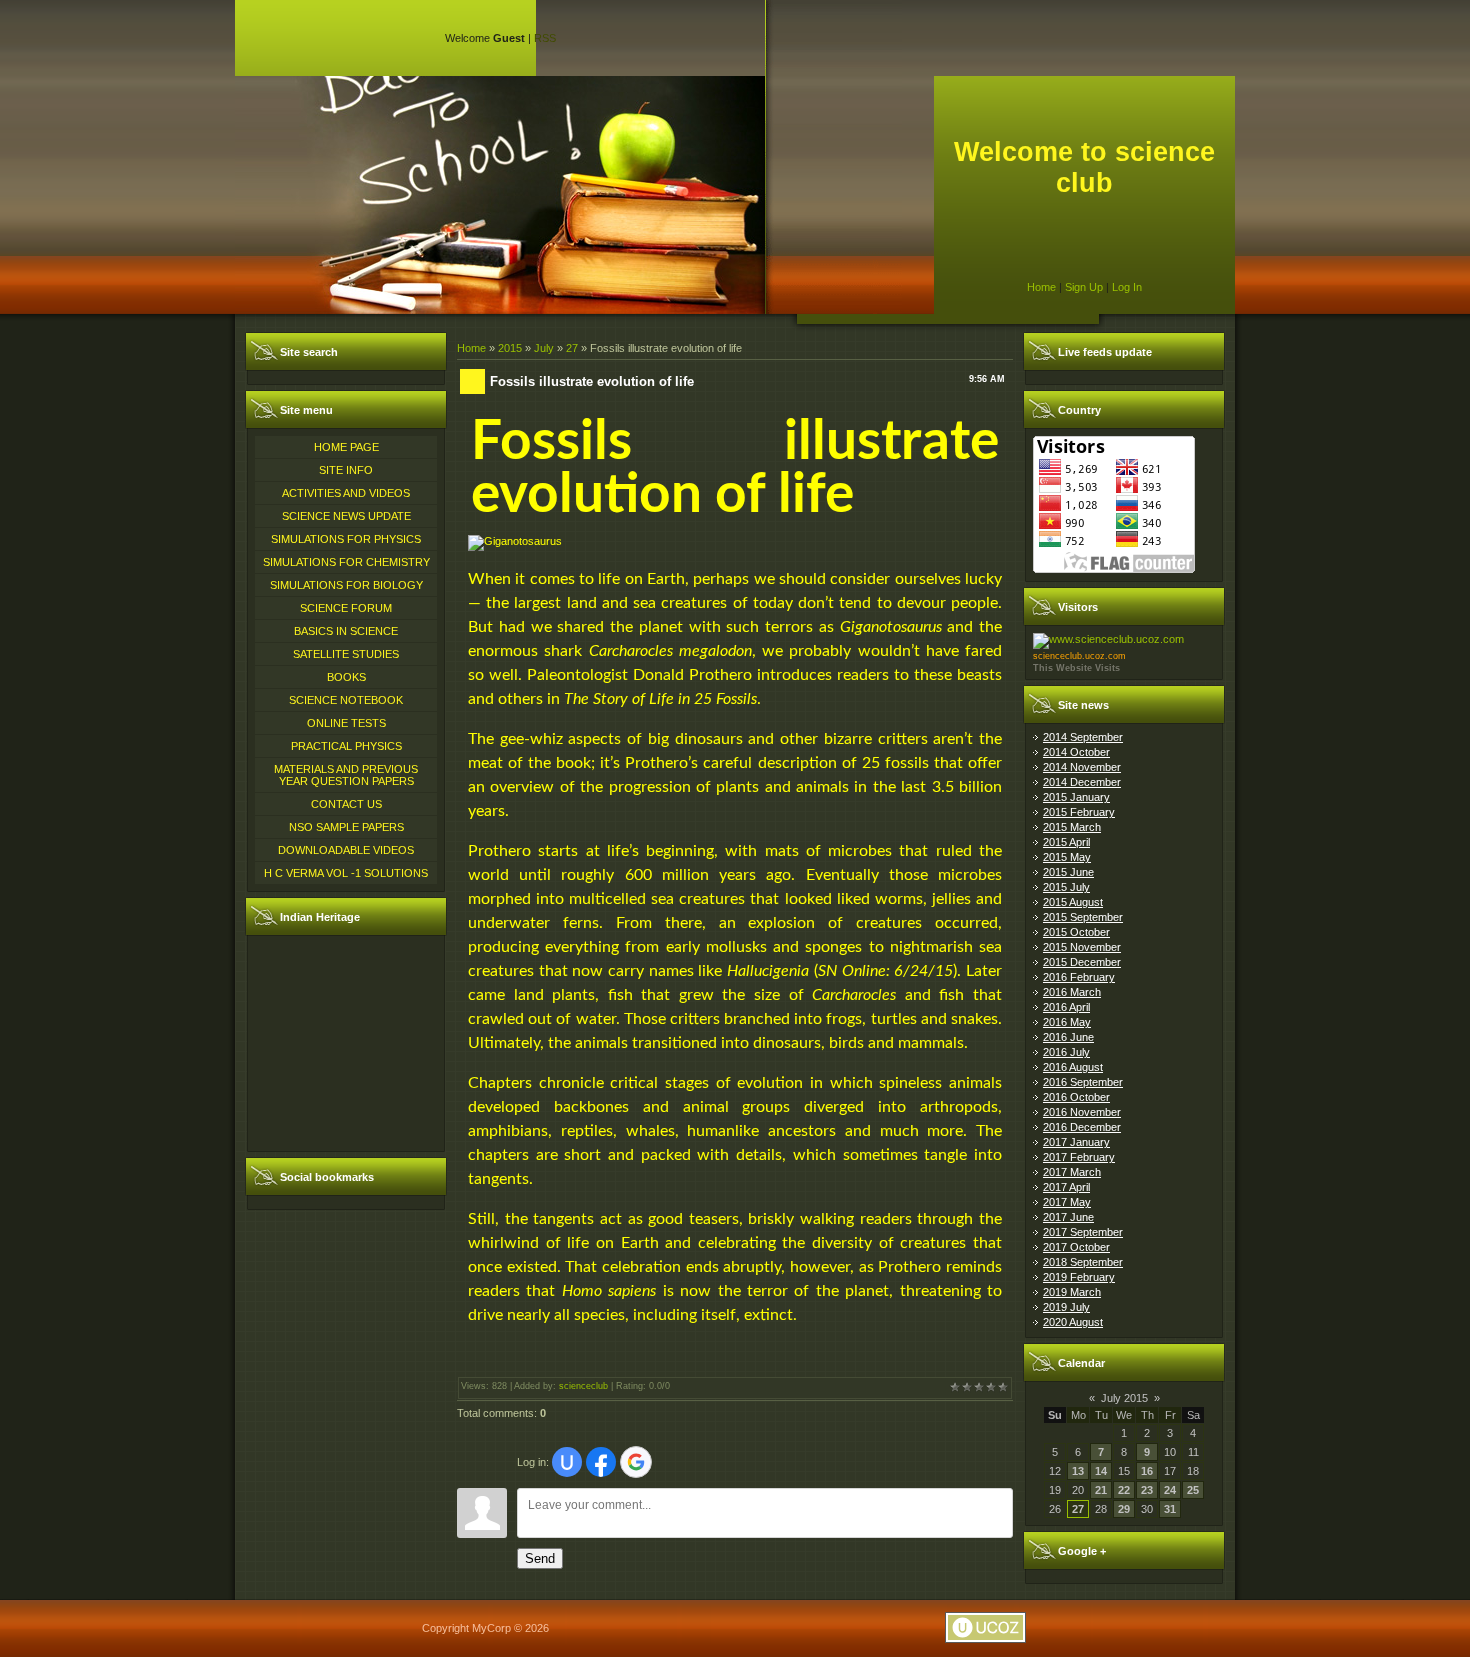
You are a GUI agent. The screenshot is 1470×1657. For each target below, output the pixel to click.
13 (1078, 1471)
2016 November (1082, 1112)
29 (1124, 1509)
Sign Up (1084, 287)
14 (1101, 1471)
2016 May (1067, 1022)
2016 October (1076, 1097)
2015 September (1083, 917)
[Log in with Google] (636, 1462)
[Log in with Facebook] (601, 1462)
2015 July (1066, 887)
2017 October (1076, 1247)
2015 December (1082, 962)
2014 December (1082, 782)
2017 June (1068, 1217)
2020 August (1073, 1322)
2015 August (1073, 902)
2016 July (1066, 1052)
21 (1101, 1490)
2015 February (1079, 812)
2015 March (1072, 827)
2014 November (1082, 767)
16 (1147, 1471)
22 (1124, 1490)
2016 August (1073, 1067)
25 (1193, 1490)
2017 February (1079, 1157)
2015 (510, 348)
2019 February (1079, 1277)
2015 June (1068, 872)
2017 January (1076, 1142)
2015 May (1067, 857)
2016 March (1072, 992)
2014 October (1076, 752)
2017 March (1072, 1172)
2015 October (1076, 932)
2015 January (1076, 797)
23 (1147, 1490)
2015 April (1066, 842)
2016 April (1066, 1007)
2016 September (1083, 1082)
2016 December (1082, 1127)
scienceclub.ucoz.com (1079, 656)
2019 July (1066, 1307)
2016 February (1079, 977)
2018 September (1083, 1262)
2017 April (1066, 1187)
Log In (1127, 287)
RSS (545, 38)
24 (1170, 1490)
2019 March (1072, 1292)
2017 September (1083, 1232)
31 (1170, 1509)
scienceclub (583, 1386)
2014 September (1083, 737)
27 (572, 348)
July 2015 (1124, 1398)
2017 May (1067, 1202)
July (544, 348)
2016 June (1068, 1037)
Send (540, 1558)
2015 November (1082, 947)
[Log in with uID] (567, 1462)
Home (1041, 287)
